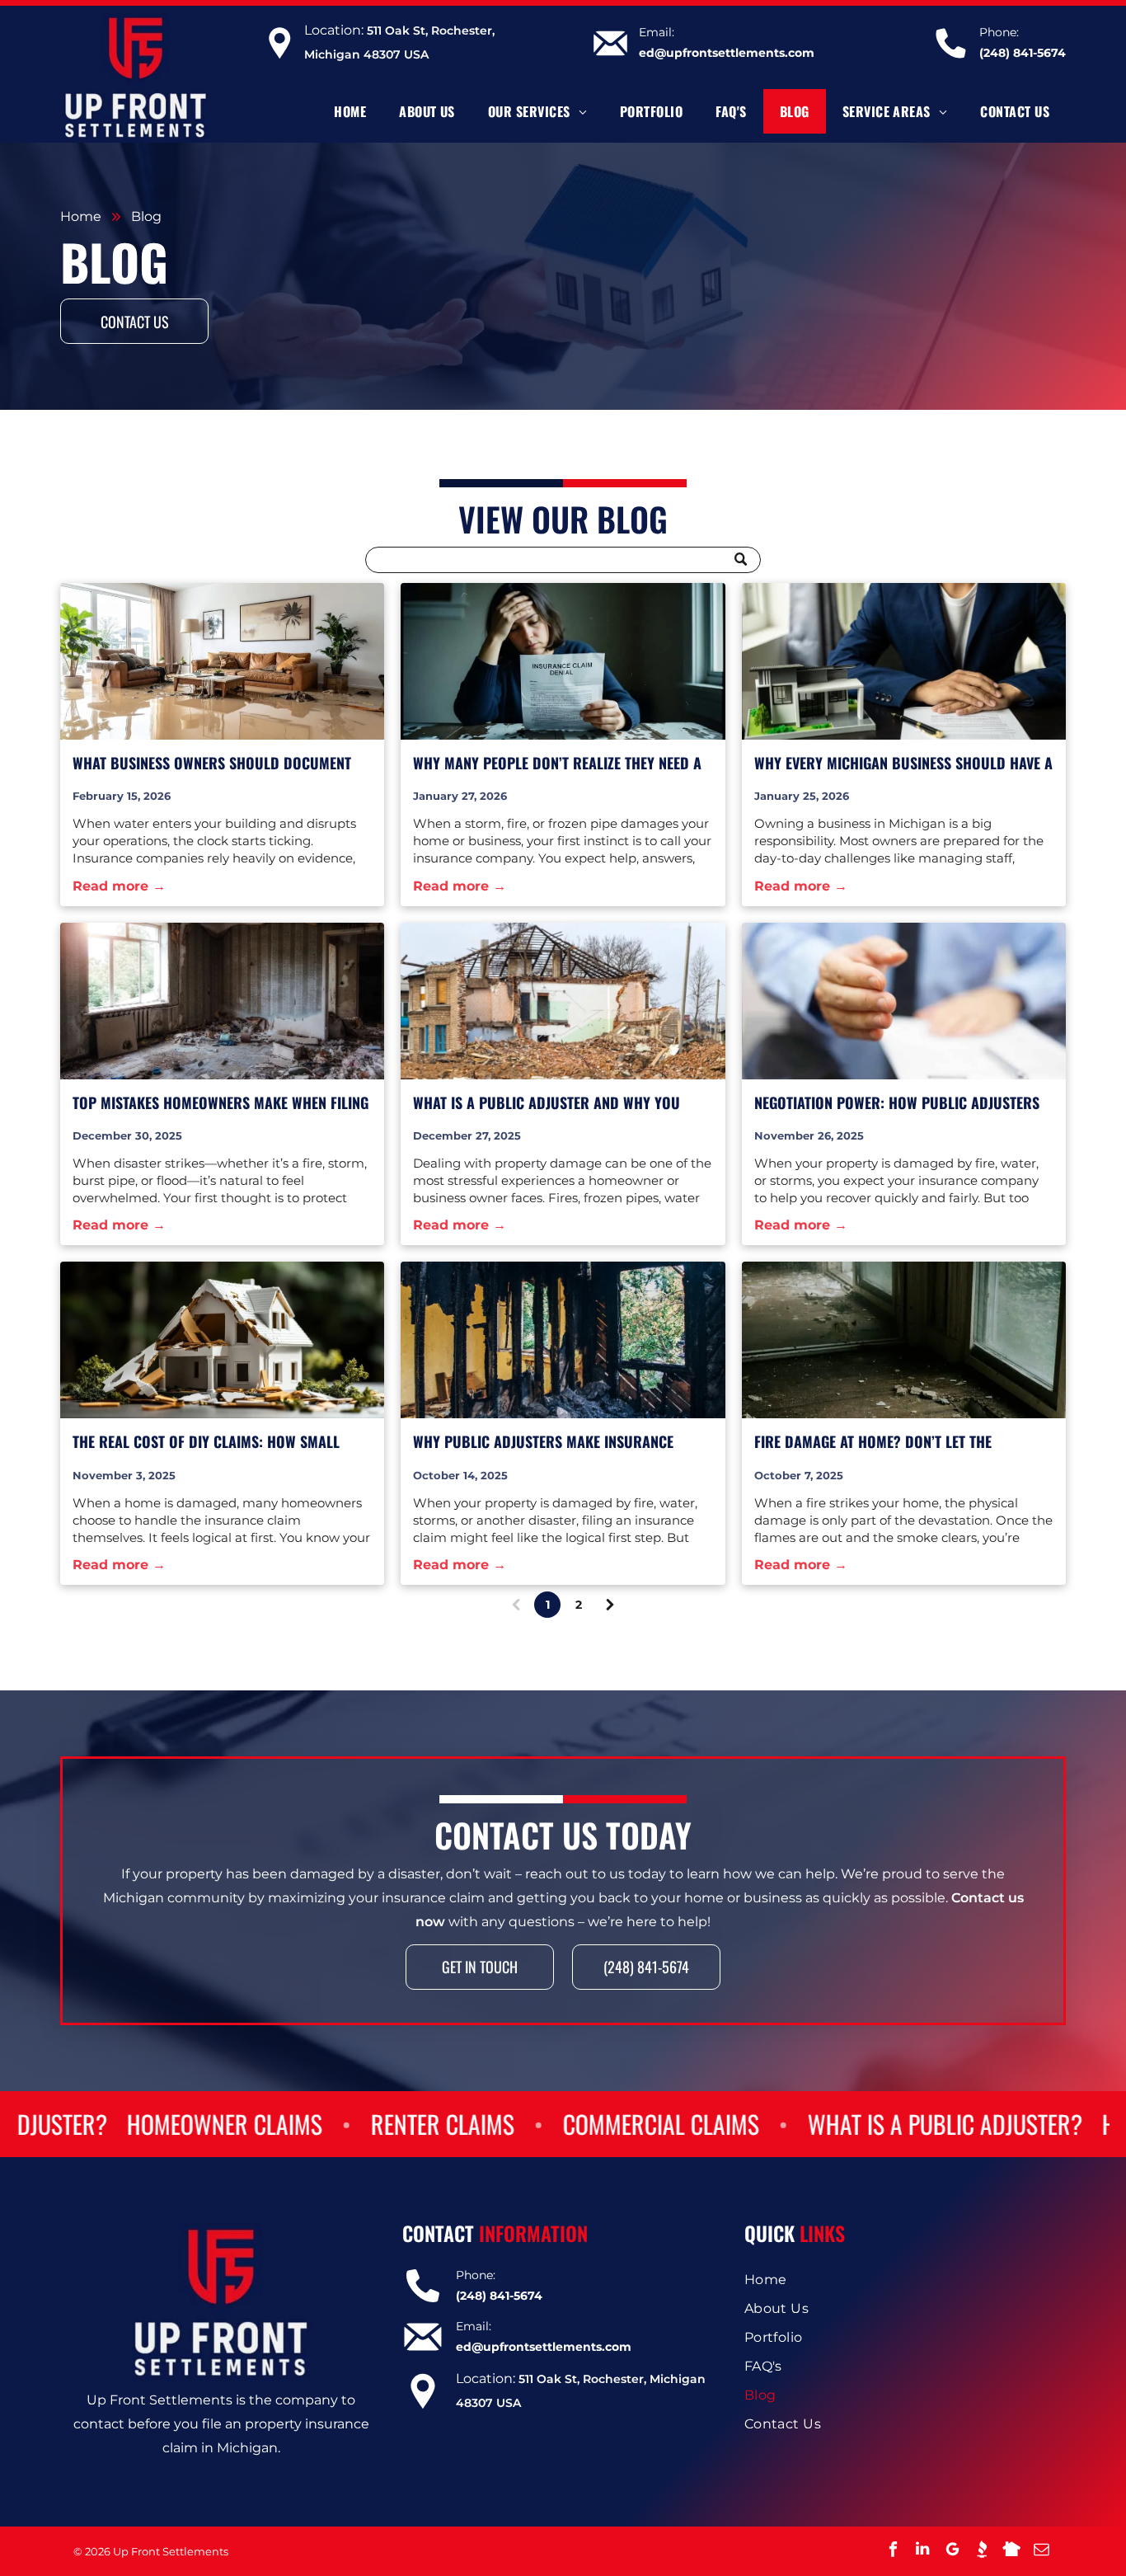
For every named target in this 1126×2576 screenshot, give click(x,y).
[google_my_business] (952, 2551)
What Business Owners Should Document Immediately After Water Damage (212, 763)
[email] (1041, 2551)
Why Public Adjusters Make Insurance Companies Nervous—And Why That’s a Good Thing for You (543, 1442)
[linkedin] (922, 2551)
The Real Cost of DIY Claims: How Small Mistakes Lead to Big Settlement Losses (206, 1442)
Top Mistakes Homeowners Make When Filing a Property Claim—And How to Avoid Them (221, 1103)
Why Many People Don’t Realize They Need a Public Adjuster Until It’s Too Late (557, 763)
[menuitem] (350, 111)
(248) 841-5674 (1023, 53)
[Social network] (982, 2551)
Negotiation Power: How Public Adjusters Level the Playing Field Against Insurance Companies (897, 1103)
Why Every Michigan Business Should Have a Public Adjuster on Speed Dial (903, 763)
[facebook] (893, 2551)
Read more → (119, 886)
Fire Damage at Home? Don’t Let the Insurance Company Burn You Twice (875, 1442)
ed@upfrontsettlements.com (727, 53)
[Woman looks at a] (563, 661)
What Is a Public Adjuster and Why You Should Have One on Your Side (547, 1103)
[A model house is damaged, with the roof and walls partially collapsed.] (222, 1340)
